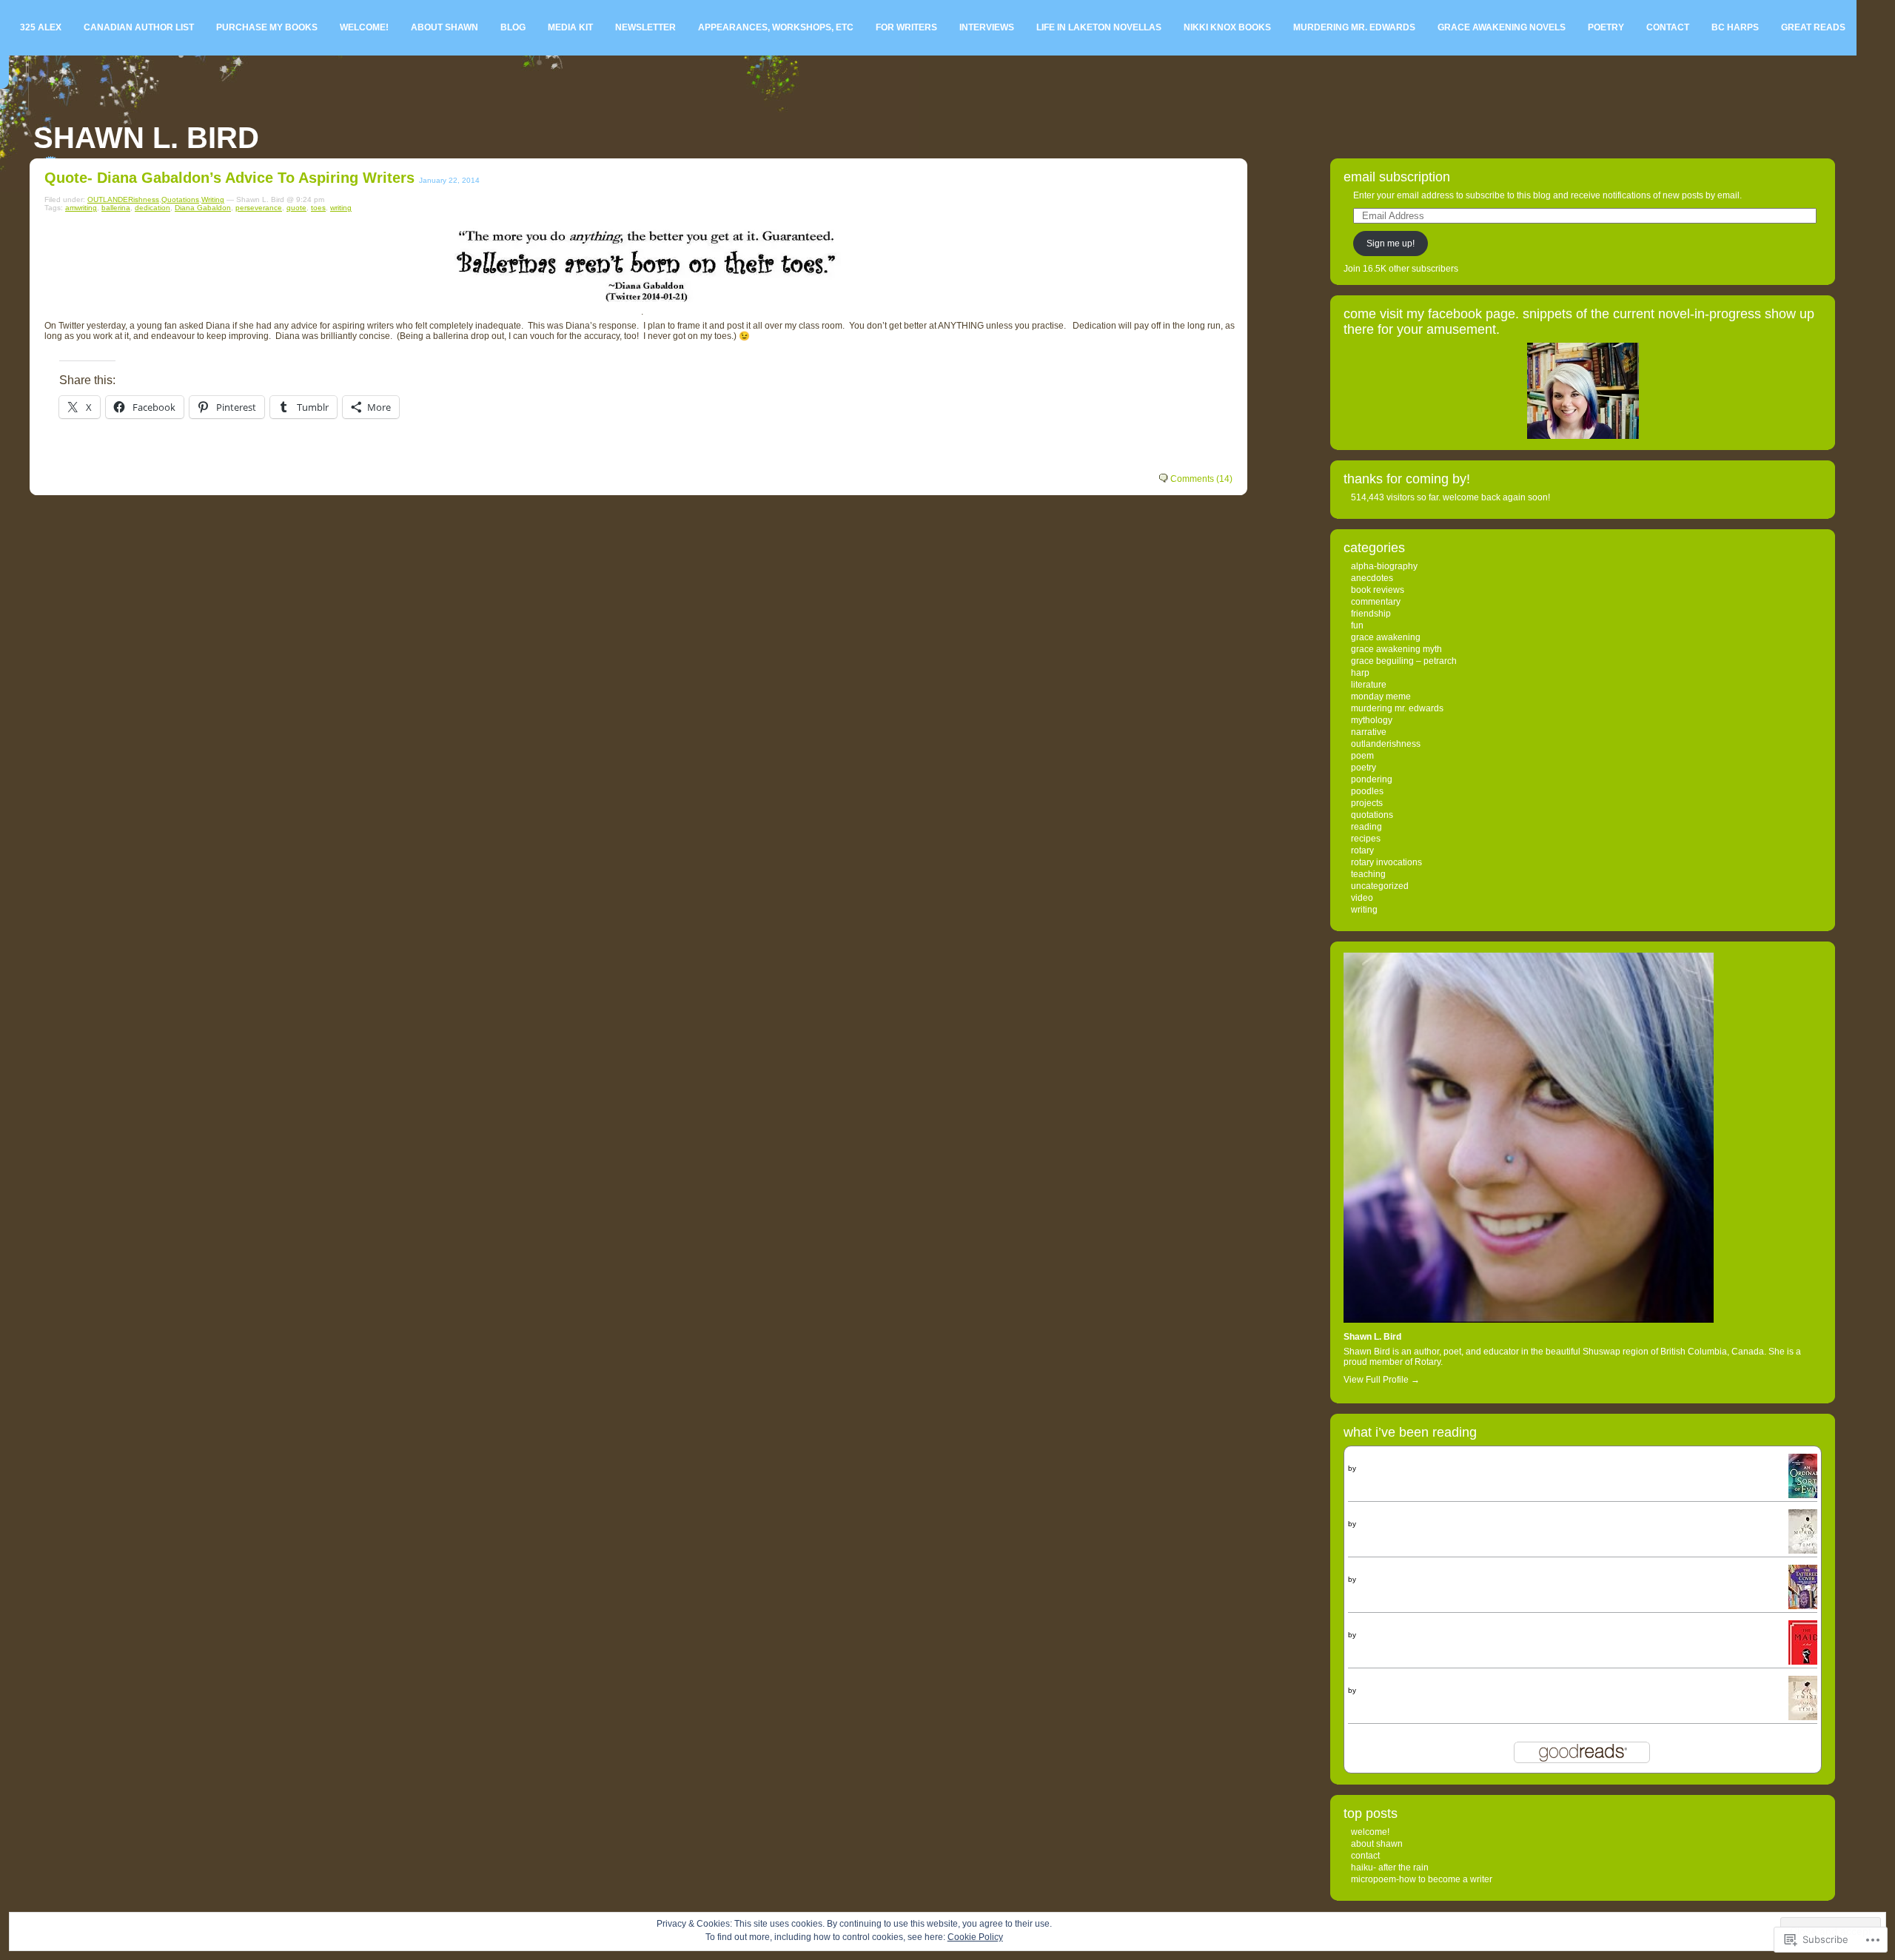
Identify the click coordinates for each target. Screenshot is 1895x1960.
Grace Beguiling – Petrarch (1404, 661)
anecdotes (1372, 578)
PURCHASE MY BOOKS (267, 27)
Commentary (1376, 602)
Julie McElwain (1383, 1524)
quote (296, 208)
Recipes (1366, 839)
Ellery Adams (1380, 1579)
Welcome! (364, 27)
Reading (1366, 827)
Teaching (1368, 874)
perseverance (259, 208)
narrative (1369, 732)
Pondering (1372, 779)
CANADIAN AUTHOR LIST (139, 27)
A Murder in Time (1382, 1514)
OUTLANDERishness (123, 199)
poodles (1367, 791)
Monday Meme (1381, 697)
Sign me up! (1391, 244)
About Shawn (445, 27)
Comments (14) (1201, 479)
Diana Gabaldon (203, 208)
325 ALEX (41, 27)
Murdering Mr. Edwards (1354, 27)
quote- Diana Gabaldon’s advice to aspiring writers (229, 178)
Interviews (987, 27)
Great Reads (1813, 27)
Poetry (1606, 27)
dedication (152, 208)
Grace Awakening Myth (1396, 649)
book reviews (1378, 590)
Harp (1360, 673)
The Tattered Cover (1386, 1570)
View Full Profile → (1382, 1380)
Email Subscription (1397, 177)
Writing (213, 199)
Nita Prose (1376, 1635)
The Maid (1367, 1625)
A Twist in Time (1378, 1681)
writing (341, 208)
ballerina (116, 208)
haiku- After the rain (1390, 1867)
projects (1367, 803)
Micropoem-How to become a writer (1422, 1879)
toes (318, 208)
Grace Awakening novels (1502, 27)
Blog (513, 27)
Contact (1668, 27)
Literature (1369, 685)
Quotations (180, 199)
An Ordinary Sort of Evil (1395, 1459)
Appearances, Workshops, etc (776, 27)
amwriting (81, 208)
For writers (906, 27)
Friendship (1371, 614)
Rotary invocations (1386, 862)
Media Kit (570, 27)
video (1362, 898)
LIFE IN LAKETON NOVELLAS (1099, 27)
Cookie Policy (975, 1937)
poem (1362, 756)
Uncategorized (1380, 886)
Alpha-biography (1384, 566)
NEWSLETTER (645, 27)
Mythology (1372, 720)
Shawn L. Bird (146, 138)
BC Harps (1735, 27)
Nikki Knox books (1227, 27)
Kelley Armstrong (1387, 1468)
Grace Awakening (1386, 637)
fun (1357, 625)
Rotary (1362, 850)
